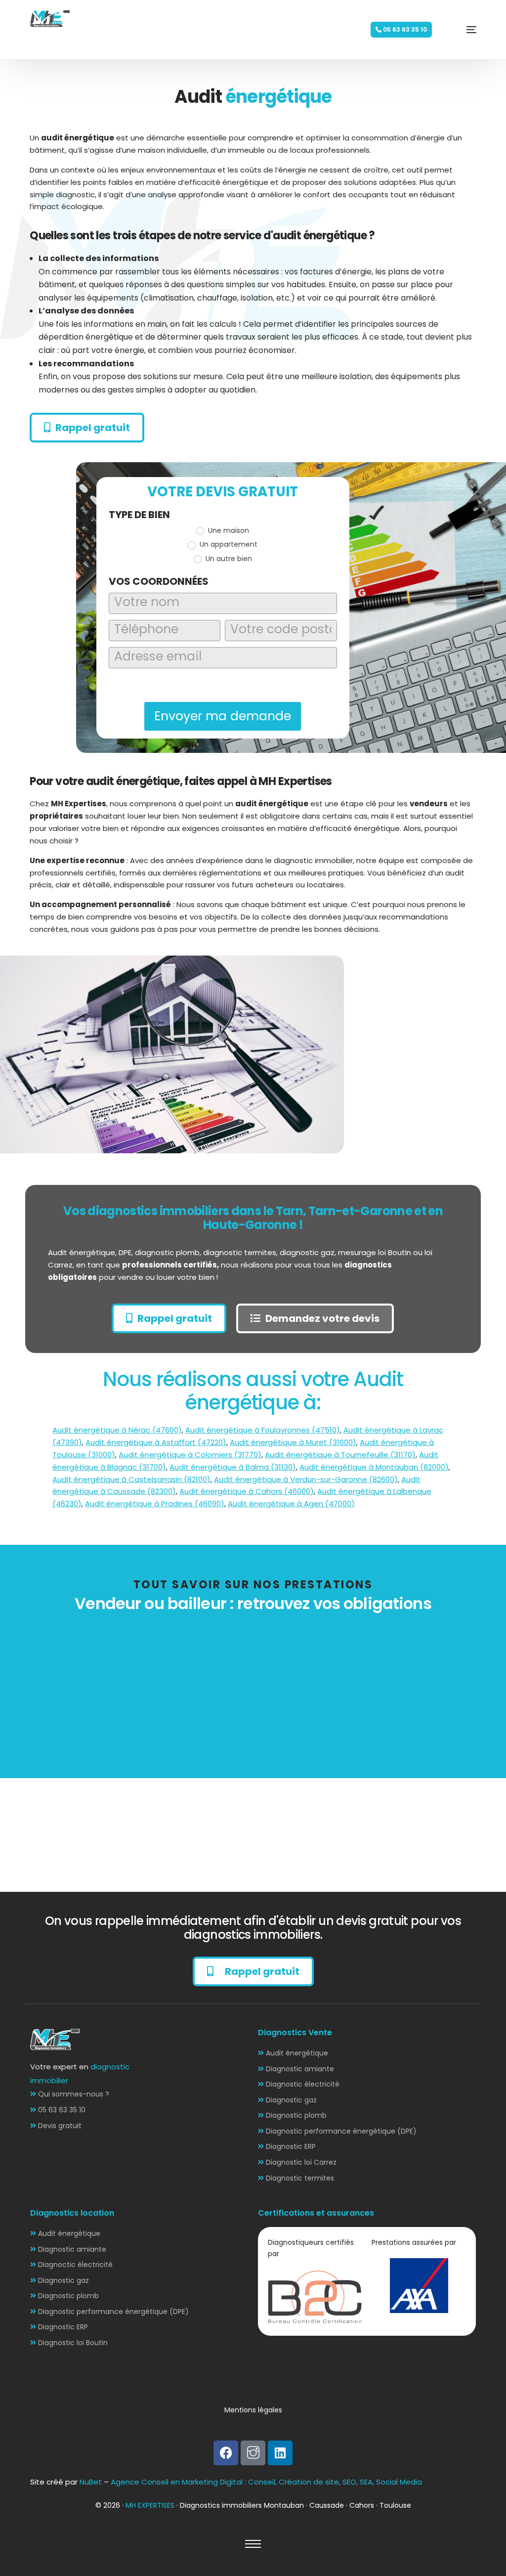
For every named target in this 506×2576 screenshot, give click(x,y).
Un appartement (228, 544)
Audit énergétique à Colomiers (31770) (190, 1455)
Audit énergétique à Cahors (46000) (247, 1491)
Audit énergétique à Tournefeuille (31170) (340, 1455)
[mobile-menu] (457, 30)
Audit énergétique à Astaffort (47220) (156, 1442)
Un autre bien (228, 559)
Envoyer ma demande (223, 716)
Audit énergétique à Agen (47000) (291, 1504)
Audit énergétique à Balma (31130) (233, 1467)
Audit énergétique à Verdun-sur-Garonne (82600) (306, 1479)
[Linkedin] (280, 2453)
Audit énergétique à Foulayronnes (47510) (263, 1430)
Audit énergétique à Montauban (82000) (374, 1467)
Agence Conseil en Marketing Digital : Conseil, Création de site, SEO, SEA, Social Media (266, 2482)
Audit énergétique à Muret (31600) (293, 1442)
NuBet (91, 2482)
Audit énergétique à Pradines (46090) (155, 1504)
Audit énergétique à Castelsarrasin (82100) (131, 1479)
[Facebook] (226, 2453)
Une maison (228, 530)
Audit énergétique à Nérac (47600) (117, 1430)
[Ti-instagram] (253, 2453)
